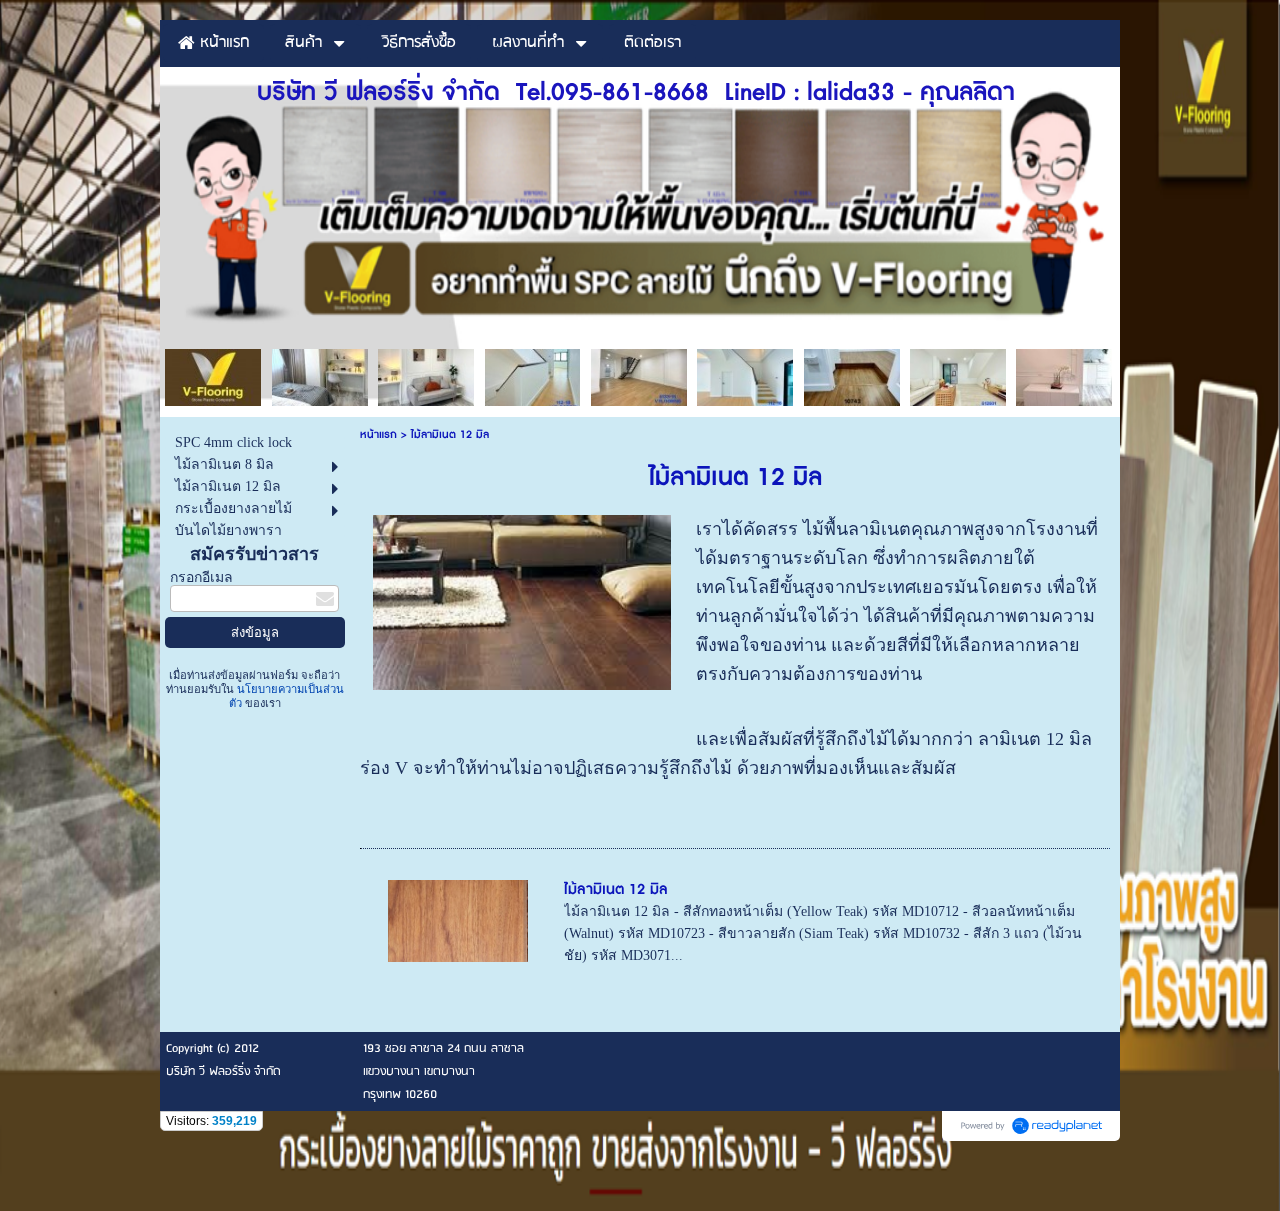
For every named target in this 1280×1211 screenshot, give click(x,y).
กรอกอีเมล (201, 577)
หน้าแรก (378, 434)
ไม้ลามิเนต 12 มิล (616, 889)
